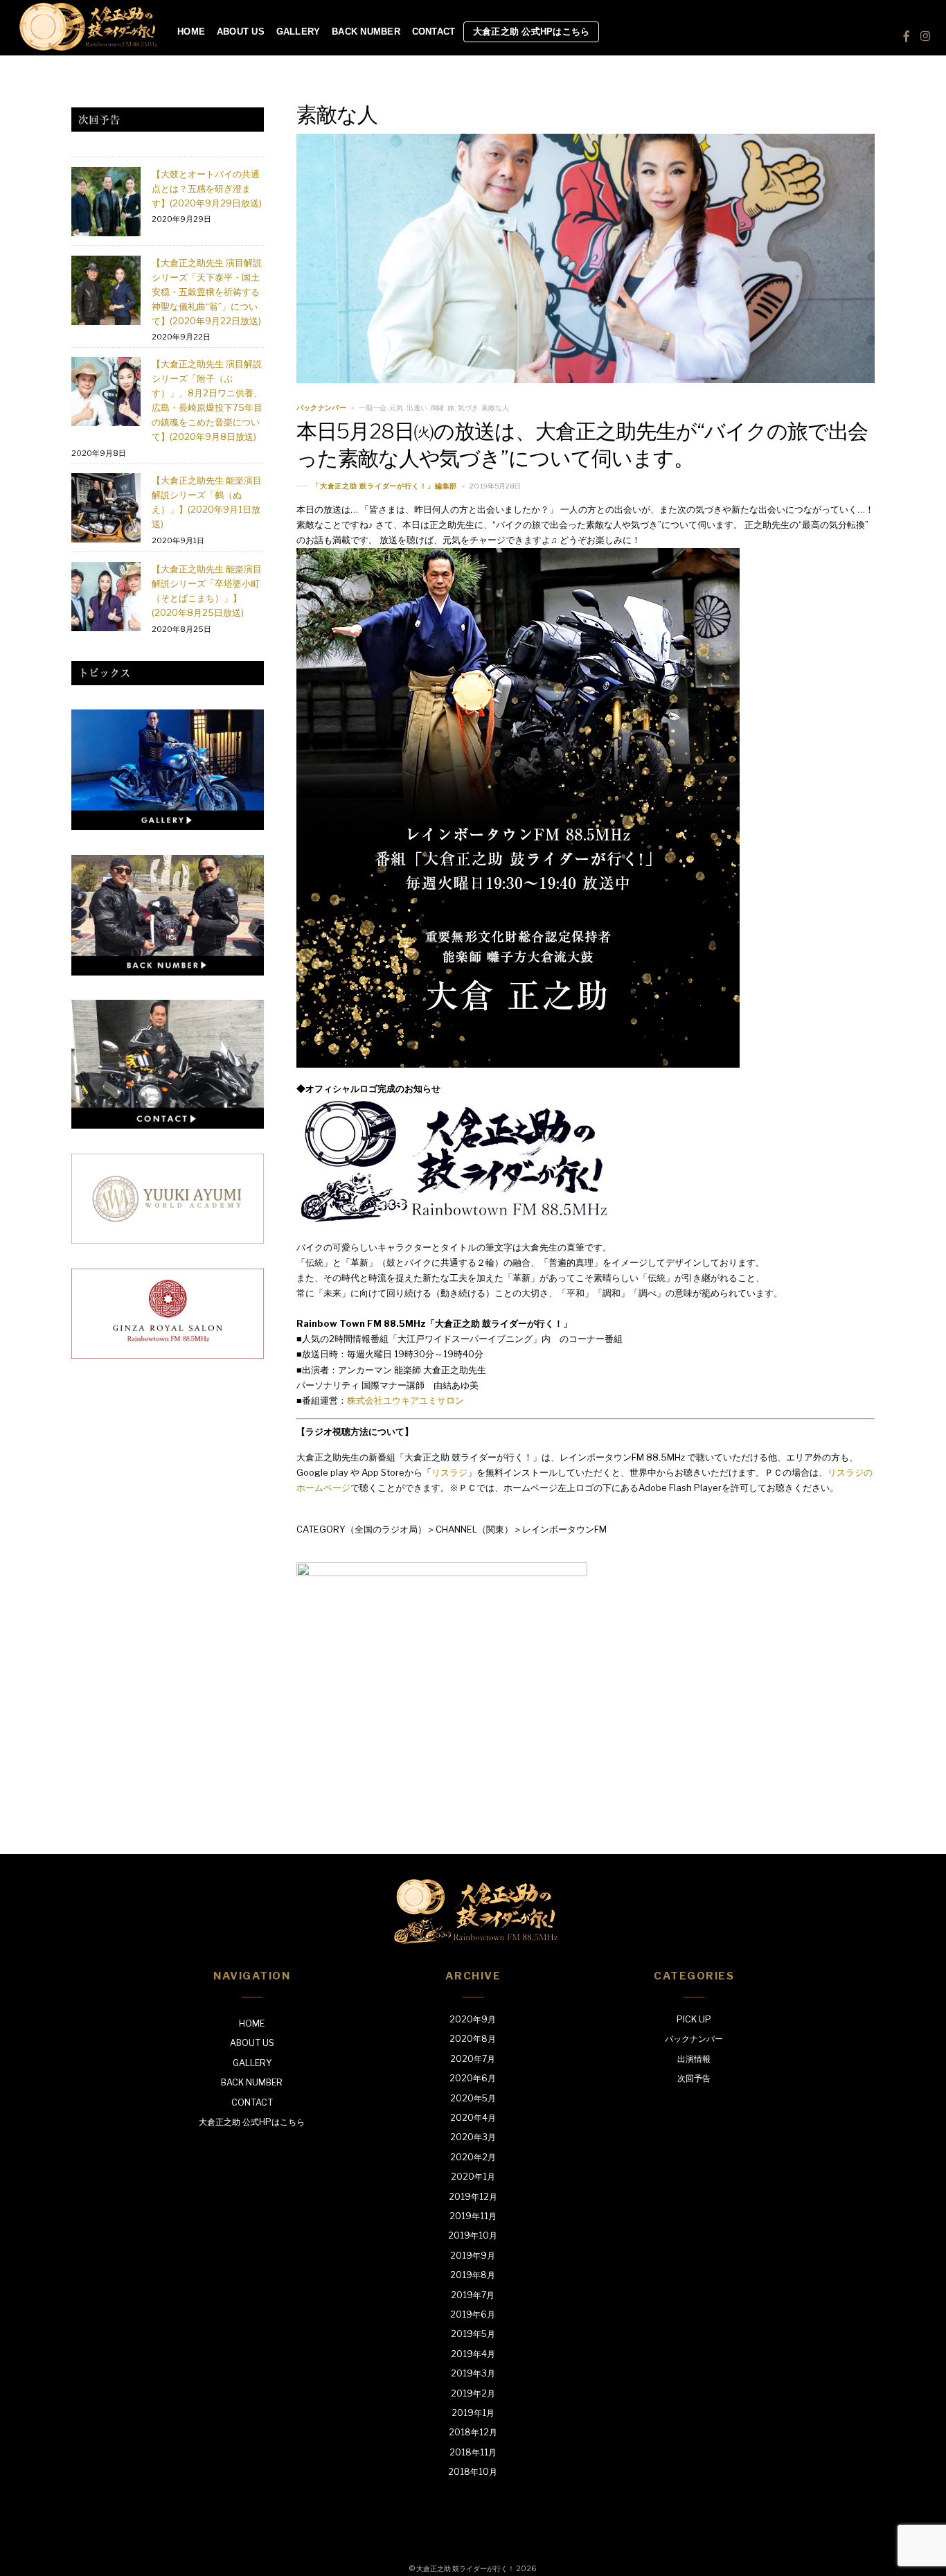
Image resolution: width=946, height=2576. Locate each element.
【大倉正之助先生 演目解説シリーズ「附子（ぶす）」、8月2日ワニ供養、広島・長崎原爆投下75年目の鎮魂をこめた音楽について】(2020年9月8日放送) (207, 400)
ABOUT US (241, 32)
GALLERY (298, 32)
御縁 (438, 408)
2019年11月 (473, 2216)
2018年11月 (473, 2452)
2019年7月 (473, 2295)
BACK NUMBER (366, 32)
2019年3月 (473, 2373)
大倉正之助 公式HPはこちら (532, 32)
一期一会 (373, 408)
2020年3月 (473, 2137)
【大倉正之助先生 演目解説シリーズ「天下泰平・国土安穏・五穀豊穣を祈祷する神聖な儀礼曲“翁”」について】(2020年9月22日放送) (207, 292)
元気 (396, 408)
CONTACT (434, 32)
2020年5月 (473, 2098)
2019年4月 (473, 2354)
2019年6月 (473, 2314)
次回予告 (694, 2078)
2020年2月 (473, 2157)
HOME (191, 32)
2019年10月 (473, 2235)
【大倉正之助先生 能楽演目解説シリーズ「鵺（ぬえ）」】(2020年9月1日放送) (207, 502)
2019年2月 (473, 2393)
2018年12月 (473, 2432)
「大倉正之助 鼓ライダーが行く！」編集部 (385, 486)
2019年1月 (473, 2413)
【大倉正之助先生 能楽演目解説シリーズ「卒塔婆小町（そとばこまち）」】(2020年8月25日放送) (207, 591)
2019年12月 (473, 2197)
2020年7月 (473, 2059)
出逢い (417, 408)
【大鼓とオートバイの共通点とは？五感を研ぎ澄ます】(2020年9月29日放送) (207, 188)
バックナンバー (321, 408)
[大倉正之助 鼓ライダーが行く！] (89, 46)
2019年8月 (473, 2275)
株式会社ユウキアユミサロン (405, 1400)
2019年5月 (473, 2334)
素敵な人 (495, 408)
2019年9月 (473, 2256)
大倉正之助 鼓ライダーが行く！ (465, 2569)
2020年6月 (473, 2078)
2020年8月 (473, 2039)
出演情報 (694, 2059)
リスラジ (449, 1472)
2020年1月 (473, 2177)
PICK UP (694, 2019)
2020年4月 (473, 2118)
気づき (468, 408)
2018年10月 (473, 2472)
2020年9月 (473, 2019)
